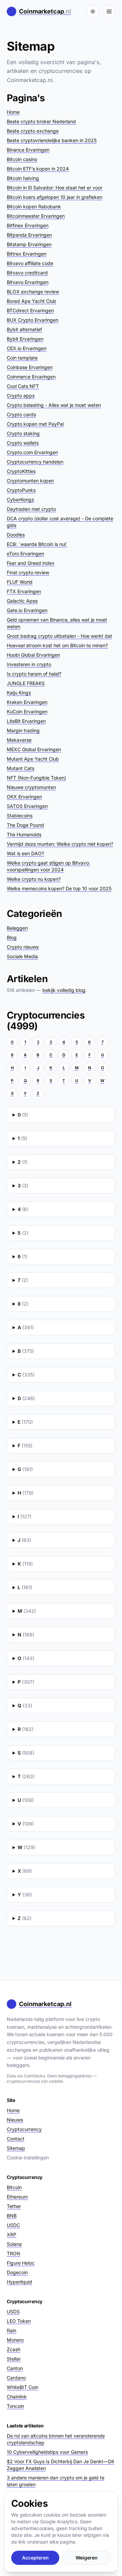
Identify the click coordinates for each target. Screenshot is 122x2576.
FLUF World (20, 582)
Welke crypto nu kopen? (34, 879)
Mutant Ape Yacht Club (33, 759)
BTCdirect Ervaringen (30, 310)
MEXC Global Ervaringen (34, 749)
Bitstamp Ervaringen (29, 244)
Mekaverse (19, 740)
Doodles (16, 535)
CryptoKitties (21, 471)
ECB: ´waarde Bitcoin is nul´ (37, 544)
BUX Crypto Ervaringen (33, 320)
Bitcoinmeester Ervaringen (36, 216)
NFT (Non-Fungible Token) (36, 778)
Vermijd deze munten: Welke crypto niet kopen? (60, 844)
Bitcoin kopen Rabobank (34, 206)
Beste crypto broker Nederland (41, 121)
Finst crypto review (28, 572)
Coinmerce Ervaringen (31, 377)
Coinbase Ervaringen (30, 367)
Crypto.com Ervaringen (32, 452)
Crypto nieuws (23, 947)
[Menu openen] (109, 11)
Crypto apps (21, 396)
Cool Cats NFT (23, 386)
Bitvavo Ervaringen (28, 282)
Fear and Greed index (31, 563)
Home (13, 112)
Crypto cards (21, 414)
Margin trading (23, 730)
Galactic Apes (22, 601)
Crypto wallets (23, 443)
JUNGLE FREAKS (26, 683)
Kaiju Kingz (19, 693)
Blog (12, 937)
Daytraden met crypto (31, 509)
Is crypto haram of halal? (34, 674)
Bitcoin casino (22, 159)
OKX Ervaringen (24, 797)
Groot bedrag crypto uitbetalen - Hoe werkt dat (59, 636)
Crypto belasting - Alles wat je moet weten (54, 405)
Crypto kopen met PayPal (35, 424)
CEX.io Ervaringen (27, 348)
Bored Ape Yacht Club (32, 301)
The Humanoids (24, 834)
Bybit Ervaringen (25, 339)
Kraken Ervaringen (27, 702)
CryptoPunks (21, 490)
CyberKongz (21, 500)
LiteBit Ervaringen (26, 721)
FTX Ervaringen (24, 591)
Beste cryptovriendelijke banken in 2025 (52, 140)
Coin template (22, 358)
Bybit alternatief (24, 329)
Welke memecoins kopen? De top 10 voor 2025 (59, 888)
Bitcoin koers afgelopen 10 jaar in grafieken (55, 197)
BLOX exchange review (33, 292)
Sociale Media (22, 956)
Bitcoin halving (23, 178)
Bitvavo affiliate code (30, 263)
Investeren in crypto (29, 664)
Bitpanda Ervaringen (29, 235)
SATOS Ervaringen (27, 806)
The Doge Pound (25, 825)
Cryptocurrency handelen (35, 462)
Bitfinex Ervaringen (28, 225)
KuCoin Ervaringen (27, 712)
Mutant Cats (21, 768)
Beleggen (17, 928)
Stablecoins (20, 816)
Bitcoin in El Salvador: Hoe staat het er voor (55, 188)
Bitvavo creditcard (27, 273)
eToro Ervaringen (25, 554)
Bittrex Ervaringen (27, 254)
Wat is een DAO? (25, 853)
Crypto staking (23, 433)
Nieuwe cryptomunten (31, 787)
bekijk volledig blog (64, 990)
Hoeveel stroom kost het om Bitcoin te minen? (57, 645)
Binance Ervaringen (28, 150)
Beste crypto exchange (33, 131)
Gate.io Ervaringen (27, 610)
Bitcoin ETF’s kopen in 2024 (38, 169)
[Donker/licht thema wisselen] (93, 11)
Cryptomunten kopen (30, 481)
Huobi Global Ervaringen (33, 655)
